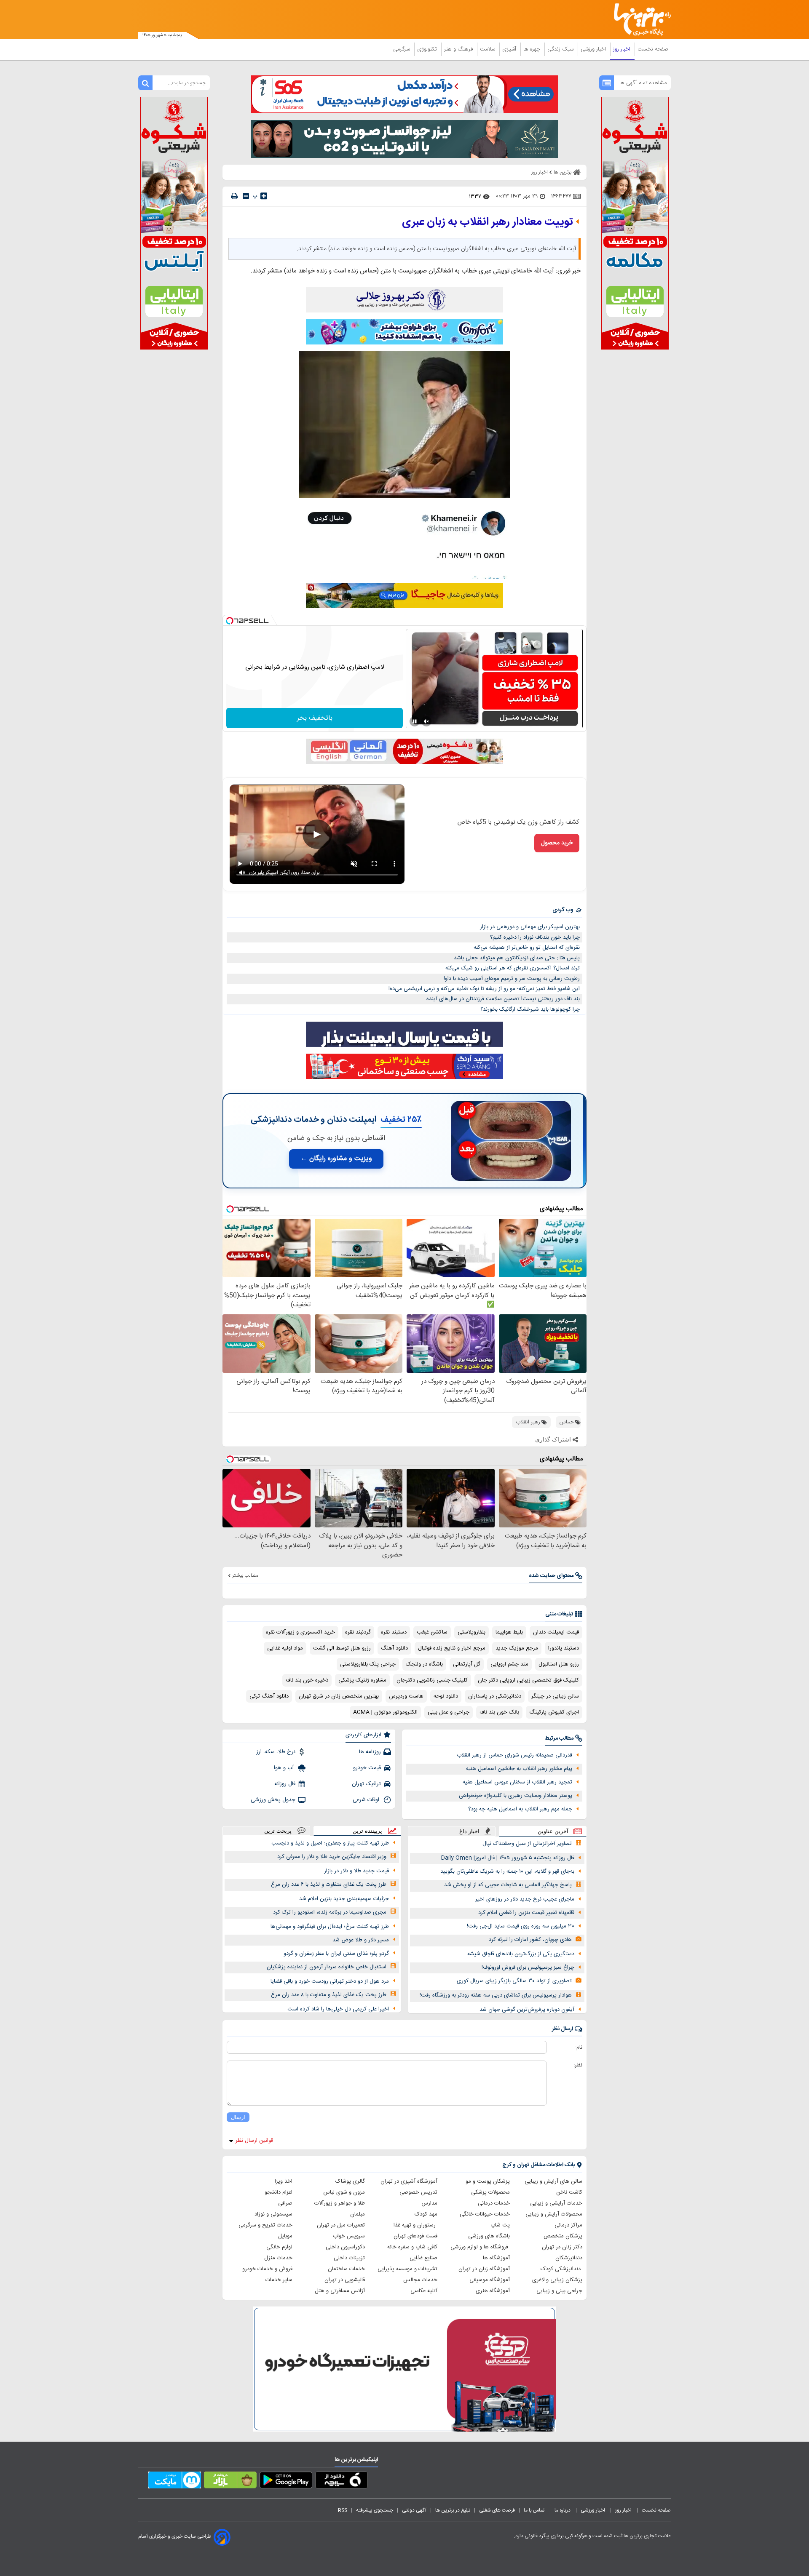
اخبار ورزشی (594, 49)
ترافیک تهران (366, 1784)
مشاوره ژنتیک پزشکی (362, 1680)
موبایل (285, 2236)
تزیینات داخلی (349, 2258)
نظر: (578, 2065)
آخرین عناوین (553, 1831)
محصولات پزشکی (490, 2192)
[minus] (246, 196)
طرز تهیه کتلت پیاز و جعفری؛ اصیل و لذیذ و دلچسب (330, 1843)
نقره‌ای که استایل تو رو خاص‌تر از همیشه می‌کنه (527, 948)
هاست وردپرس (406, 1696)
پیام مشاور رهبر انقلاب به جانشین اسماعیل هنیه (519, 1769)
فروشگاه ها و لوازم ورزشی (480, 2247)
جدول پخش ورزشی (273, 1800)
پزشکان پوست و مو (488, 2181)
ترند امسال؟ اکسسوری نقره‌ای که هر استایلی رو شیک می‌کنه (513, 968)
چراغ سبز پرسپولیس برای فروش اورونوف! (528, 1967)
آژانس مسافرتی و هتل (340, 2291)
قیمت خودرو (367, 1768)
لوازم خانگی (279, 2247)
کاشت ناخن (569, 2192)
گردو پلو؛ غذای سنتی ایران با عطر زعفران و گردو (336, 1954)
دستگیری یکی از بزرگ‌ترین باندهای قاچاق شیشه (521, 1954)
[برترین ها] (639, 20)
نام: (579, 2047)
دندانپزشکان (569, 2258)
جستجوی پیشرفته (375, 2510)
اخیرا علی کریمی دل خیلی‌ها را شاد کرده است (338, 2009)
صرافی (285, 2203)
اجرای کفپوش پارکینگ (554, 1712)
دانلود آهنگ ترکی (269, 1696)
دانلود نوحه (446, 1696)
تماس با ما (535, 2510)
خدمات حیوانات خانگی (485, 2214)
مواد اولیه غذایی (285, 1648)
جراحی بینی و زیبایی (559, 2291)
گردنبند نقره (358, 1632)
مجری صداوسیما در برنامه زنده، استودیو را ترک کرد (330, 1912)
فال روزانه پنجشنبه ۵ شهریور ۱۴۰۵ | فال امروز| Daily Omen (508, 1858)
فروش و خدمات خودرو (267, 2269)
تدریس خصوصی (418, 2192)
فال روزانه (285, 1784)
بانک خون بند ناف (499, 1712)
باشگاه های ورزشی (489, 2236)
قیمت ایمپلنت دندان (556, 1632)
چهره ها (533, 49)
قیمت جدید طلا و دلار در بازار (356, 1871)
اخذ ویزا (284, 2181)
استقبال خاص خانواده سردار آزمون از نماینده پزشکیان (327, 1967)
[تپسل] (230, 621)
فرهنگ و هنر (459, 49)
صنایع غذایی (423, 2258)
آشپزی (510, 49)
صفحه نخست (653, 49)
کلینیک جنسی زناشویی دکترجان (432, 1680)
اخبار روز (623, 49)
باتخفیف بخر (315, 718)
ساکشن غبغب (432, 1632)
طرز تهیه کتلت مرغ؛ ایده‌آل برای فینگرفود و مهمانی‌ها (330, 1927)
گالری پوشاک (350, 2181)
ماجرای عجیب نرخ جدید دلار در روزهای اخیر (525, 1899)
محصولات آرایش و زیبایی (554, 2214)
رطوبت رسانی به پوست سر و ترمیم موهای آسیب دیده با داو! (512, 979)
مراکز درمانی (568, 2225)
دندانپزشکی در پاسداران (495, 1696)
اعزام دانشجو (279, 2192)
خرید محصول (557, 843)
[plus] (264, 196)
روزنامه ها (370, 1752)
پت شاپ (500, 2225)
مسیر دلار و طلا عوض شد (361, 1940)
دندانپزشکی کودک (561, 2269)
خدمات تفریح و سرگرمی (265, 2225)
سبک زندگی (561, 49)
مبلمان (358, 2214)
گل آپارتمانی (467, 1664)
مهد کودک (426, 2214)
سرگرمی (402, 49)
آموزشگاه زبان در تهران (484, 2269)
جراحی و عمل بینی (449, 1712)
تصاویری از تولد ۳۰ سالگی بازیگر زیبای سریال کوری (514, 1981)
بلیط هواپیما (509, 1632)
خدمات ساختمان (346, 2269)
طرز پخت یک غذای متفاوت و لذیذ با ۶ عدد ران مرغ (329, 1885)
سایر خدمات (279, 2280)
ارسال (238, 2117)
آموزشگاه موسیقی (490, 2280)
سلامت (488, 49)
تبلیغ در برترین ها (453, 2510)
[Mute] (426, 721)
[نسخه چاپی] (234, 196)
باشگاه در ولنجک (424, 1664)
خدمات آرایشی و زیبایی (556, 2203)
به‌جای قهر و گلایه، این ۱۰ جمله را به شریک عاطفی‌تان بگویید (507, 1871)
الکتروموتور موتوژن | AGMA (385, 1712)
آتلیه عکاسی (424, 2291)
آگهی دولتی (414, 2510)
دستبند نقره (394, 1632)
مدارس (429, 2203)
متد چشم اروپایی (509, 1664)
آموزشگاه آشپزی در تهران (409, 2181)
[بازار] (230, 2482)
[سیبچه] (342, 2482)
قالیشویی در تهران (345, 2280)
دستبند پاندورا (564, 1648)
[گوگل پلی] (286, 2482)
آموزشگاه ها (496, 2258)
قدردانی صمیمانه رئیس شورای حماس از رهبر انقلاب (514, 1755)
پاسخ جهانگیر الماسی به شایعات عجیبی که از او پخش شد (508, 1885)
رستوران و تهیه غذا (415, 2225)
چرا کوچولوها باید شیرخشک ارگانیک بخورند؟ (530, 1009)
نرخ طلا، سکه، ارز (276, 1752)
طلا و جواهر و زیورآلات (340, 2203)
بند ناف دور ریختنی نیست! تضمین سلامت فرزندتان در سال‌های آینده (503, 999)
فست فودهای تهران (415, 2236)
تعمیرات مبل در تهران (341, 2225)
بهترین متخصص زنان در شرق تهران (339, 1696)
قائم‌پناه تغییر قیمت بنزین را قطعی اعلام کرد (526, 1913)
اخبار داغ (469, 1831)
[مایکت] (175, 2482)
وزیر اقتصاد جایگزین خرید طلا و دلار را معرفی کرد (332, 1857)
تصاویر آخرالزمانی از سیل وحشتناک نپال (527, 1844)
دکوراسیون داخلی (345, 2247)
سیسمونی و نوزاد (273, 2214)
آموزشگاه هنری (493, 2291)
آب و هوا (285, 1768)
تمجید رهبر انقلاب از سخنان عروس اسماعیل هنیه (517, 1782)
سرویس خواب (349, 2236)
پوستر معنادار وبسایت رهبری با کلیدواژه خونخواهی (516, 1796)
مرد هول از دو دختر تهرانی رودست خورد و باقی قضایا (330, 1981)
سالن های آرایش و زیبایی (553, 2181)
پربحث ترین (278, 1831)
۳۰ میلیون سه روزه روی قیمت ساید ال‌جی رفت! (521, 1926)
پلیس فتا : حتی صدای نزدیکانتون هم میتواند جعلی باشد (517, 958)
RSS (343, 2510)
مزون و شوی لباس (344, 2192)
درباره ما (563, 2510)
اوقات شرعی (367, 1800)
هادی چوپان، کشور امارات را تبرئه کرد (530, 1940)
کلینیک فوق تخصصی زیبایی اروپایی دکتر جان (528, 1680)
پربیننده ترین (367, 1831)
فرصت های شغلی (497, 2510)
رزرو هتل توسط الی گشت (342, 1648)
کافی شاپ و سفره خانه (412, 2247)
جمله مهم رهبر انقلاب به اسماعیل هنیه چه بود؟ (520, 1809)
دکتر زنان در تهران (562, 2247)
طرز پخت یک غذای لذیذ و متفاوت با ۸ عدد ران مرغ (329, 1995)
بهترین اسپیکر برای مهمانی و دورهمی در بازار (530, 927)
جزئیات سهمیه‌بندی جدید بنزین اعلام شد (344, 1899)
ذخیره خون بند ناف (307, 1680)
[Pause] (415, 721)
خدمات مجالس (420, 2280)
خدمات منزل (278, 2258)
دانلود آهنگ (394, 1648)
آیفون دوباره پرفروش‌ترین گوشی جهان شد (527, 2010)
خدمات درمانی (494, 2203)
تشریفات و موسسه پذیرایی (407, 2269)
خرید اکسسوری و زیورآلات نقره (300, 1632)
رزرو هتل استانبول (559, 1664)
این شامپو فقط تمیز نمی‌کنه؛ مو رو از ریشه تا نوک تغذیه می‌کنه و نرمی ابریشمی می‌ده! (484, 989)
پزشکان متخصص (563, 2236)
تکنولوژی (428, 49)
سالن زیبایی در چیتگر (555, 1696)
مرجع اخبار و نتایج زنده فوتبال (452, 1648)
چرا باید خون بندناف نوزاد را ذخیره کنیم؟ (535, 937)
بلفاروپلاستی (471, 1632)
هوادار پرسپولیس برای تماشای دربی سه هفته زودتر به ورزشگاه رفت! (496, 1995)
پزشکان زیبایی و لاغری (557, 2280)
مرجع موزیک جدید (517, 1648)
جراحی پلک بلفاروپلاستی (368, 1664)
